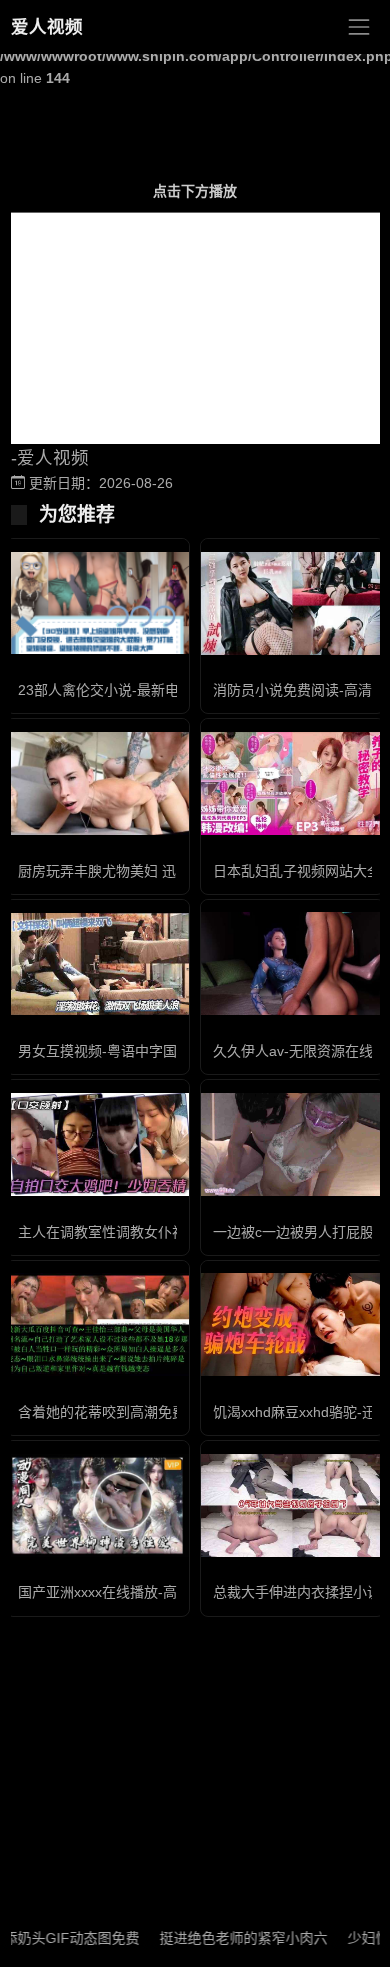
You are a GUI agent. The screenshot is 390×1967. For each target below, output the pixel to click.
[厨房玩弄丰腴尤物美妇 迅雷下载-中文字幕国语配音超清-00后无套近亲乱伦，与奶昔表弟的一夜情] (97, 783)
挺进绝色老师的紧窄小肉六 (225, 1938)
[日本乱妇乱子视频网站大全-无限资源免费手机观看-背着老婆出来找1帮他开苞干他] (292, 783)
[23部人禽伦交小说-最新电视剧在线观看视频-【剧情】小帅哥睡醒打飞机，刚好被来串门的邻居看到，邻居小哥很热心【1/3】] (97, 603)
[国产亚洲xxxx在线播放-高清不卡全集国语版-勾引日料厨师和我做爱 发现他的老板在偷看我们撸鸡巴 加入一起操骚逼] (97, 1505)
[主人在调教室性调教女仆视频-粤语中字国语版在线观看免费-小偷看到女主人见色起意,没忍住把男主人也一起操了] (97, 1144)
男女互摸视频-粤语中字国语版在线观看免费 (153, 1051)
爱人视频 (47, 27)
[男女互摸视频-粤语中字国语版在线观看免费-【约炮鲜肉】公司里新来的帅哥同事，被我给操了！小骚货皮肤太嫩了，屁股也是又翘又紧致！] (97, 964)
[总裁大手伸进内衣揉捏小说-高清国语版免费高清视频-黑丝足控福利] (292, 1505)
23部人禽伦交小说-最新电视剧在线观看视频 (154, 690)
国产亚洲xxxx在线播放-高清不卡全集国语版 (153, 1592)
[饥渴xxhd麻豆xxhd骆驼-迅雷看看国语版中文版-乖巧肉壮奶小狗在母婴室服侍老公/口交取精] (292, 1324)
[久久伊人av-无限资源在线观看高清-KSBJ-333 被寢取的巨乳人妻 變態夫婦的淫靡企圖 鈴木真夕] (292, 963)
